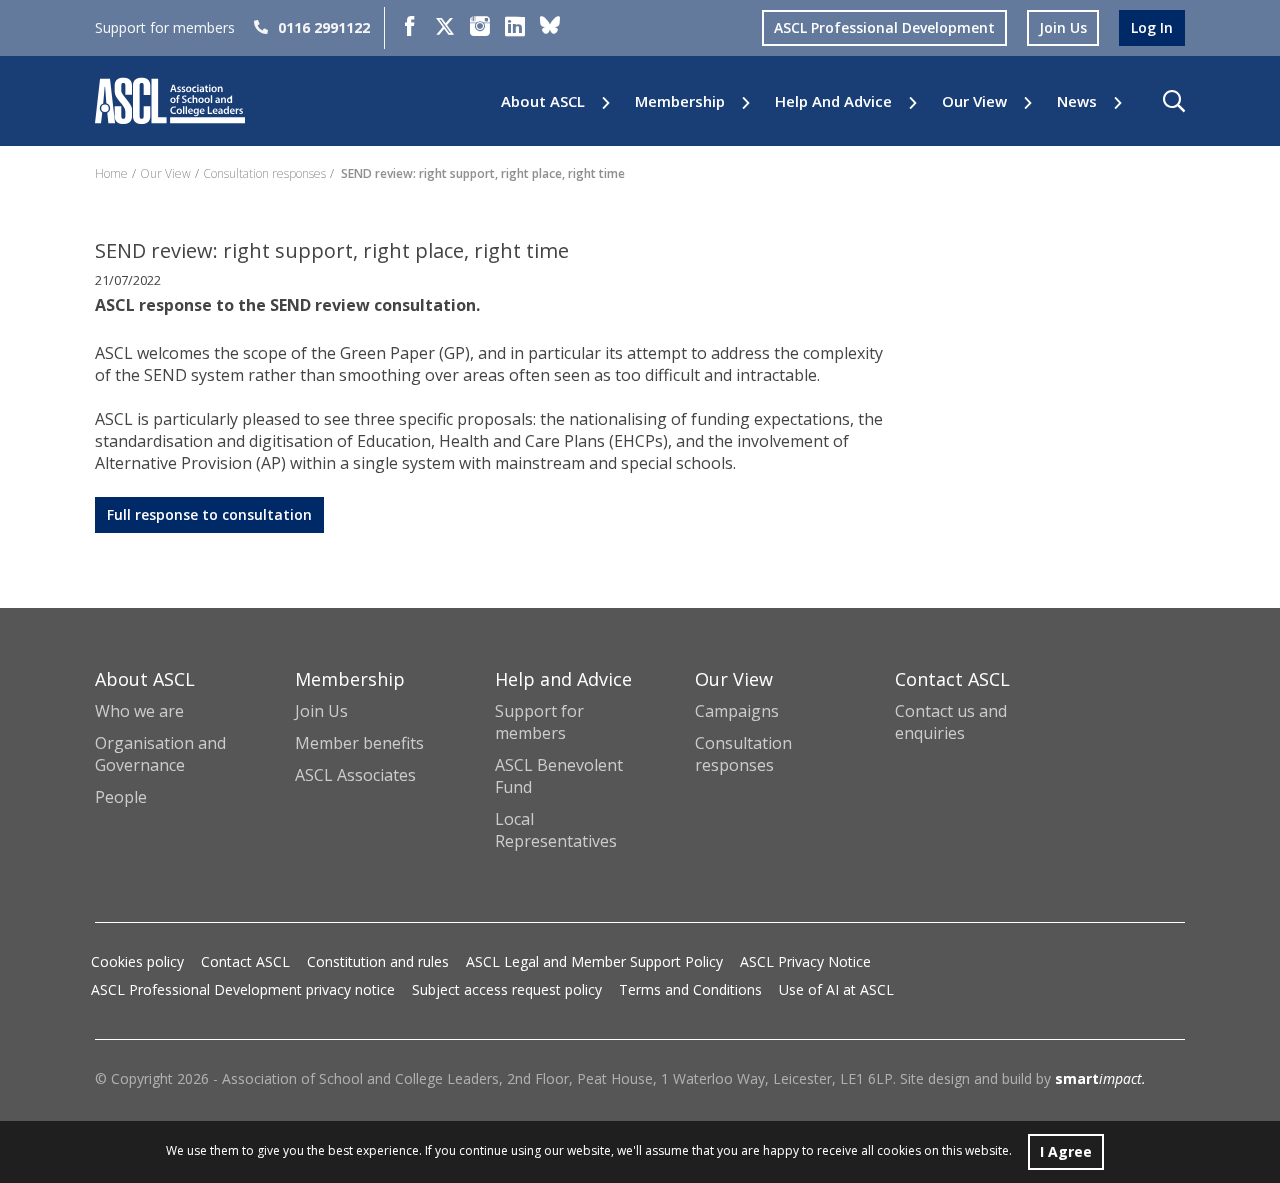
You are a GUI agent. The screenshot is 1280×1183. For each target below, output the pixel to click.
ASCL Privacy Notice (805, 961)
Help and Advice (833, 101)
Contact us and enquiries (951, 722)
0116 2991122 (324, 27)
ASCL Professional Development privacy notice (243, 989)
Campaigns (737, 711)
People (121, 797)
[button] (1174, 101)
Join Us (321, 711)
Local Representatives (556, 830)
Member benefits (359, 743)
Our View (974, 101)
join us (1063, 27)
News (1077, 101)
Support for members (539, 722)
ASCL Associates (355, 775)
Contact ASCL (245, 961)
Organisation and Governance (160, 754)
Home (111, 173)
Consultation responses (264, 173)
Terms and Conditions (690, 989)
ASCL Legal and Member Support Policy (594, 961)
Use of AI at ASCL (836, 989)
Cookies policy (137, 961)
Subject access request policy (507, 989)
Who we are (139, 711)
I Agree (1066, 1151)
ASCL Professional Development (884, 27)
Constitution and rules (378, 961)
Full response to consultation (209, 514)
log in (1152, 27)
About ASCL (543, 101)
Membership (680, 101)
